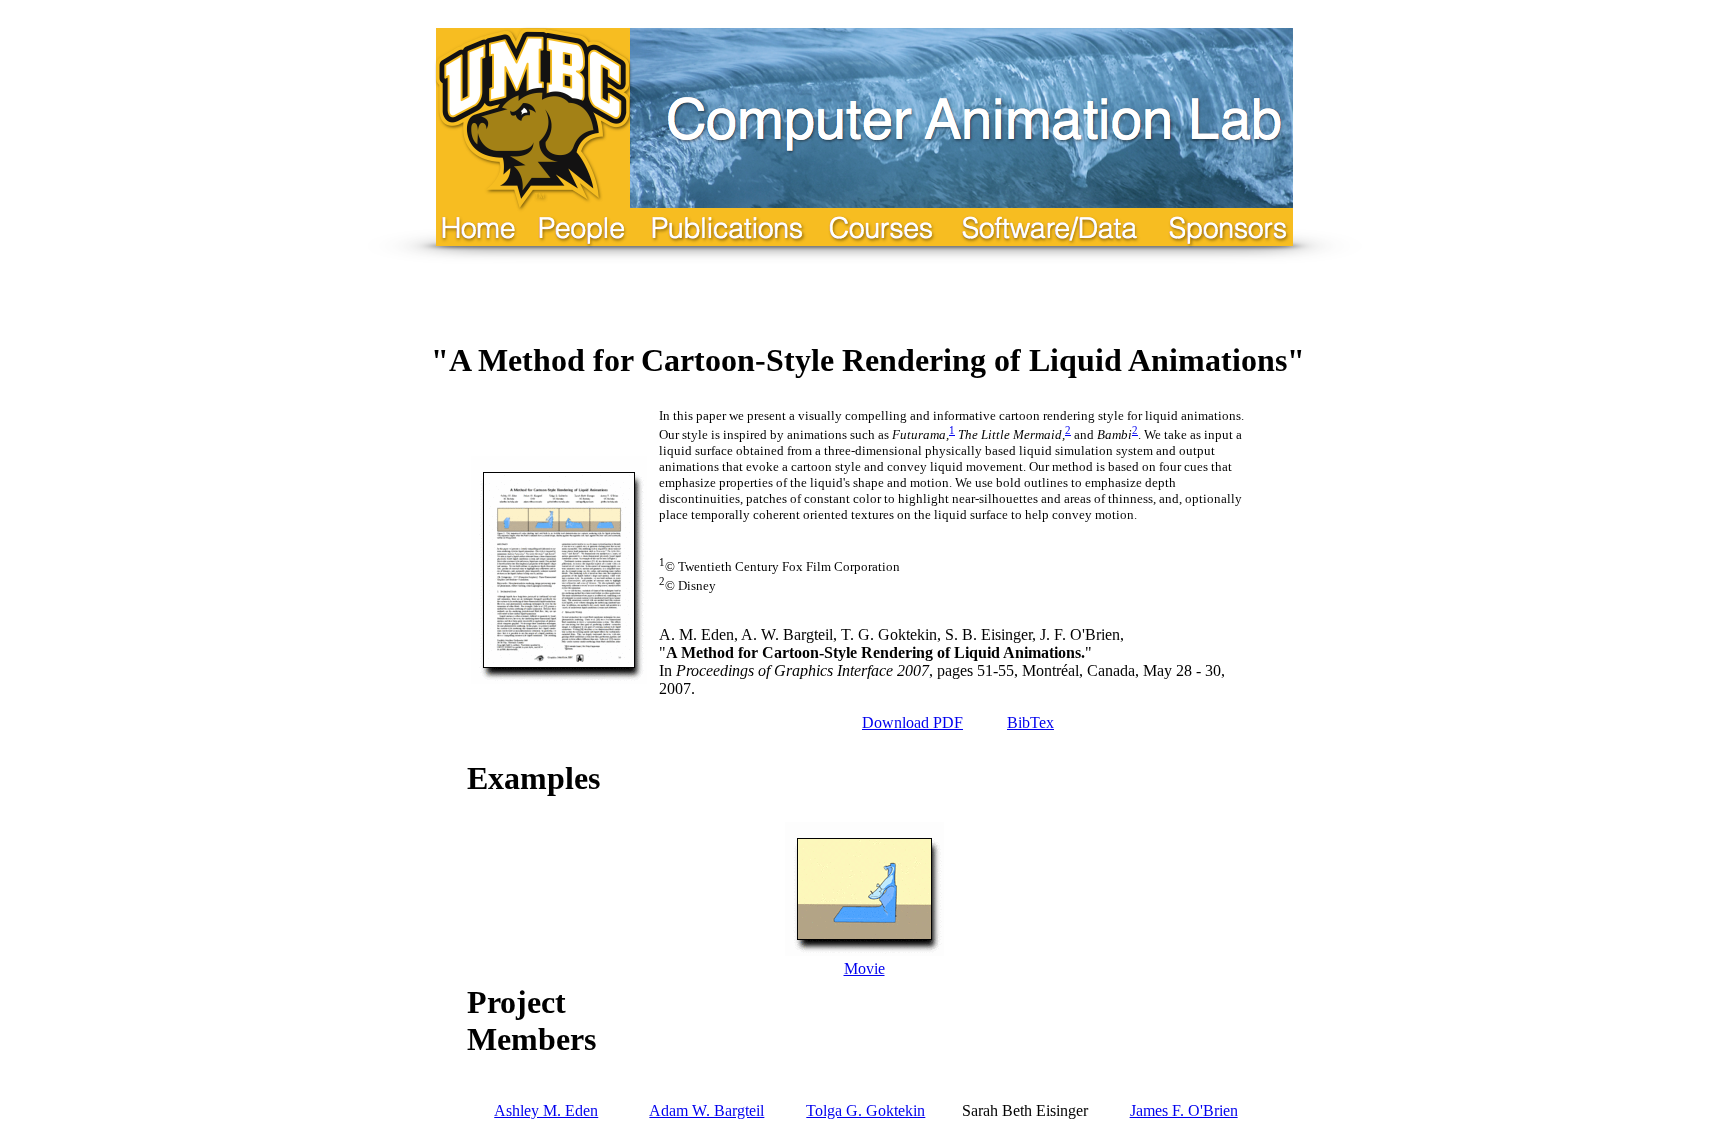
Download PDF (912, 722)
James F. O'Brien (1184, 1110)
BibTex (1030, 722)
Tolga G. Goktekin (865, 1110)
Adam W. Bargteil (706, 1110)
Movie (864, 968)
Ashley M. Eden (546, 1110)
